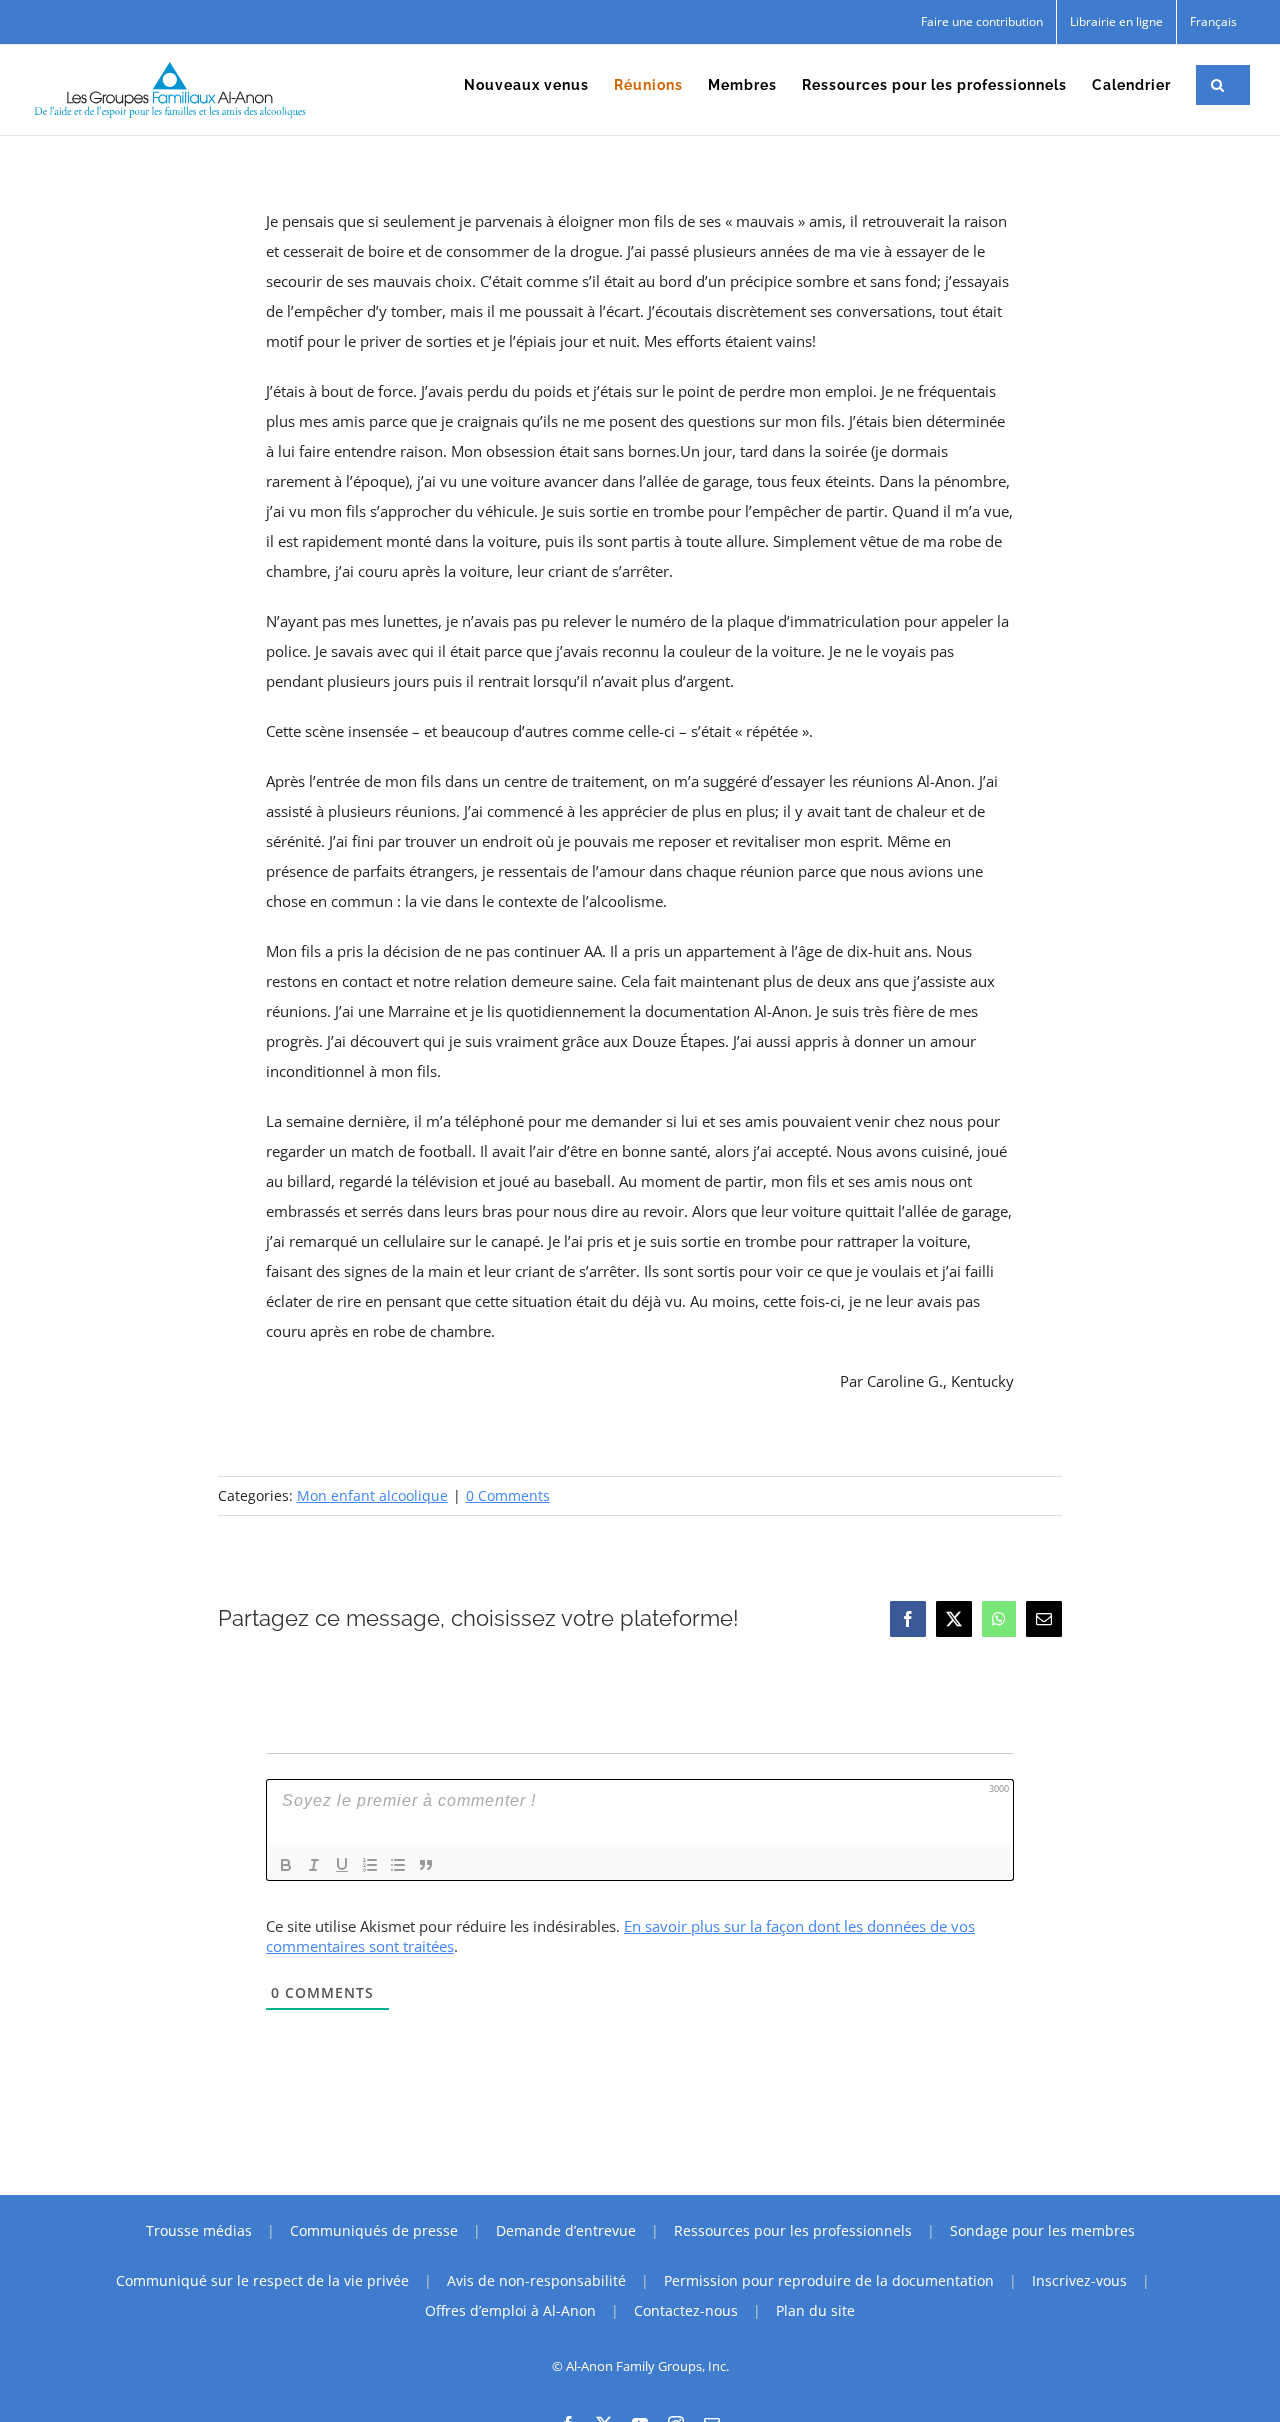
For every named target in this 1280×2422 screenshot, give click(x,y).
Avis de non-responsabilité (536, 2280)
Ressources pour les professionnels (793, 2230)
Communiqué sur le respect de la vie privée (262, 2280)
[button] (1218, 85)
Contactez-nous (686, 2310)
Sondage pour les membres (1042, 2230)
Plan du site (815, 2310)
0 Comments (508, 1495)
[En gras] (286, 1865)
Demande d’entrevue (566, 2230)
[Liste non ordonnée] (398, 1865)
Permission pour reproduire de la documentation (829, 2280)
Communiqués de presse (374, 2230)
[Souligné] (342, 1865)
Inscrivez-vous (1079, 2280)
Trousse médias (199, 2230)
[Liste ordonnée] (370, 1865)
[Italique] (314, 1865)
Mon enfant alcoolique (372, 1495)
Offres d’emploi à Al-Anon (510, 2310)
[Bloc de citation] (426, 1865)
